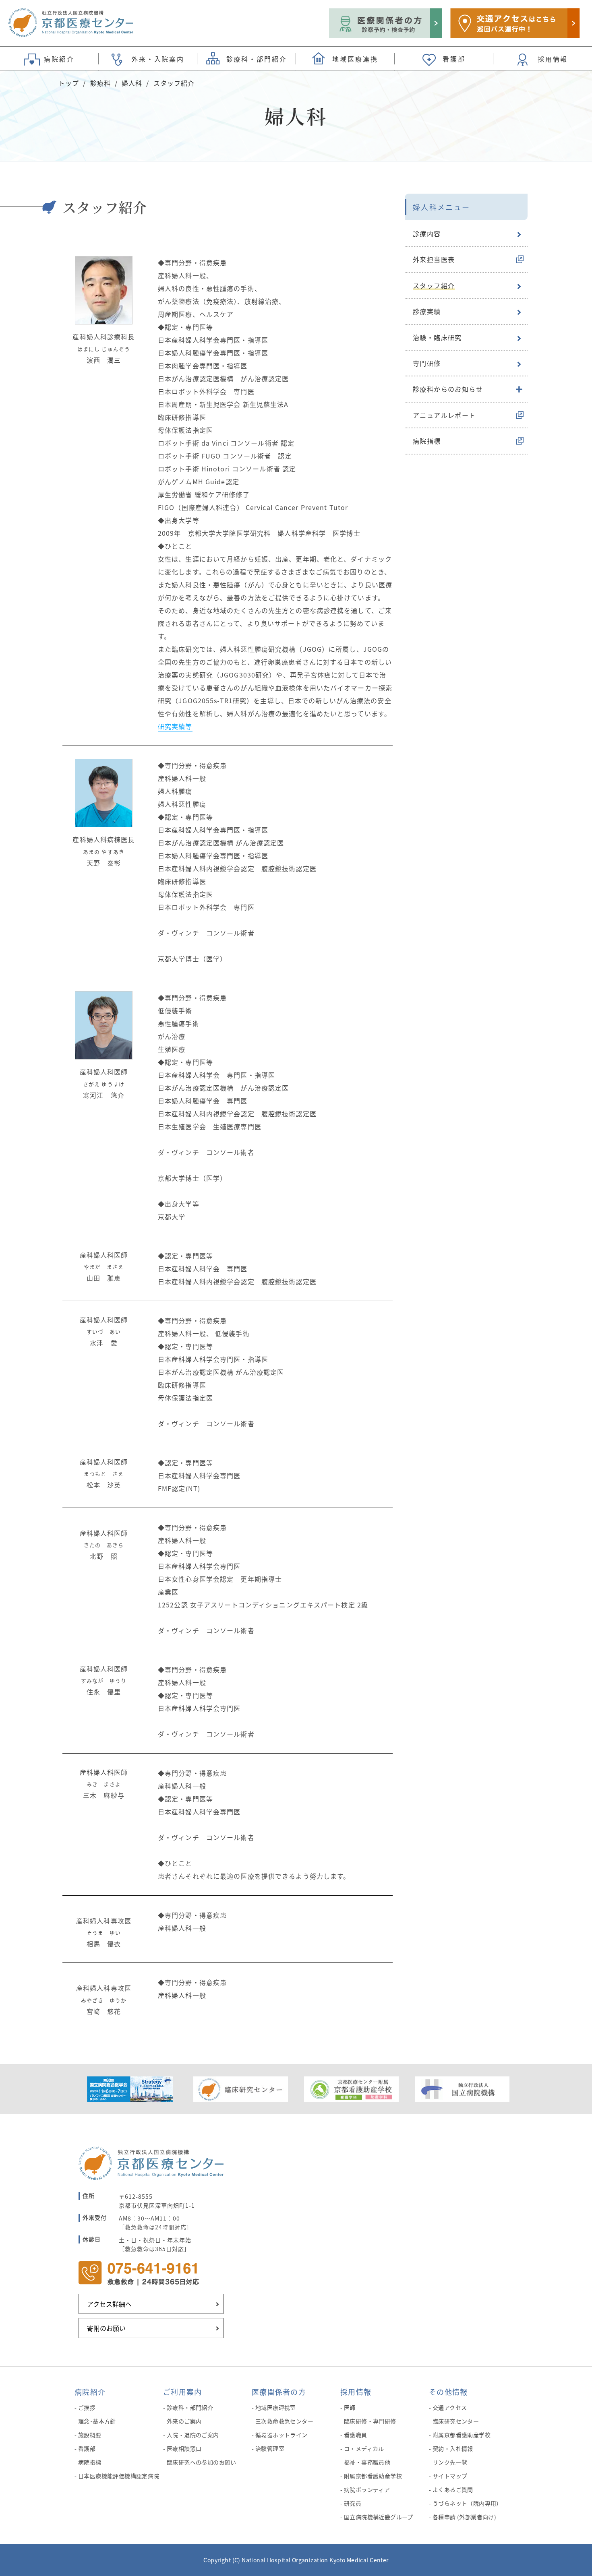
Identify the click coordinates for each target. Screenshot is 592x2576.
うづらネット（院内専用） (467, 2503)
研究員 (353, 2503)
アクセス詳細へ (109, 2304)
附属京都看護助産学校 (373, 2476)
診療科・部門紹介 (190, 2407)
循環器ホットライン (282, 2435)
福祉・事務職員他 (367, 2462)
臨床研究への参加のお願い (202, 2462)
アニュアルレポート (444, 415)
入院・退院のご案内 (193, 2435)
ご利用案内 (182, 2392)
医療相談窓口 (184, 2448)
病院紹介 (90, 2392)
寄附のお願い (106, 2328)
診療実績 (427, 311)
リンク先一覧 (450, 2462)
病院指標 (427, 441)
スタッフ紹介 (434, 285)
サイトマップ (450, 2476)
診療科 (100, 83)
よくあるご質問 (453, 2489)
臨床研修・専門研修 (370, 2421)
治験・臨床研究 (437, 337)
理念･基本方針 (97, 2421)
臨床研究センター (456, 2421)
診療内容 (427, 233)
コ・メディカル (364, 2448)
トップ (69, 83)
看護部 (87, 2448)
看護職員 (356, 2435)
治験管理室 (270, 2448)
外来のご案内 (184, 2421)
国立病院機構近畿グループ (379, 2517)
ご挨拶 (87, 2407)
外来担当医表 (434, 259)
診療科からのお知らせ (448, 389)
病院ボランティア (367, 2489)
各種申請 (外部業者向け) (464, 2517)
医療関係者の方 (279, 2392)
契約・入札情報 (453, 2448)
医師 (350, 2407)
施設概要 (90, 2435)
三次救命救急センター (284, 2421)
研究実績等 (175, 726)
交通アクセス (450, 2407)
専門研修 (427, 363)
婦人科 (132, 83)
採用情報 (356, 2392)
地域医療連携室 (276, 2407)
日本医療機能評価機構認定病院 (119, 2476)
